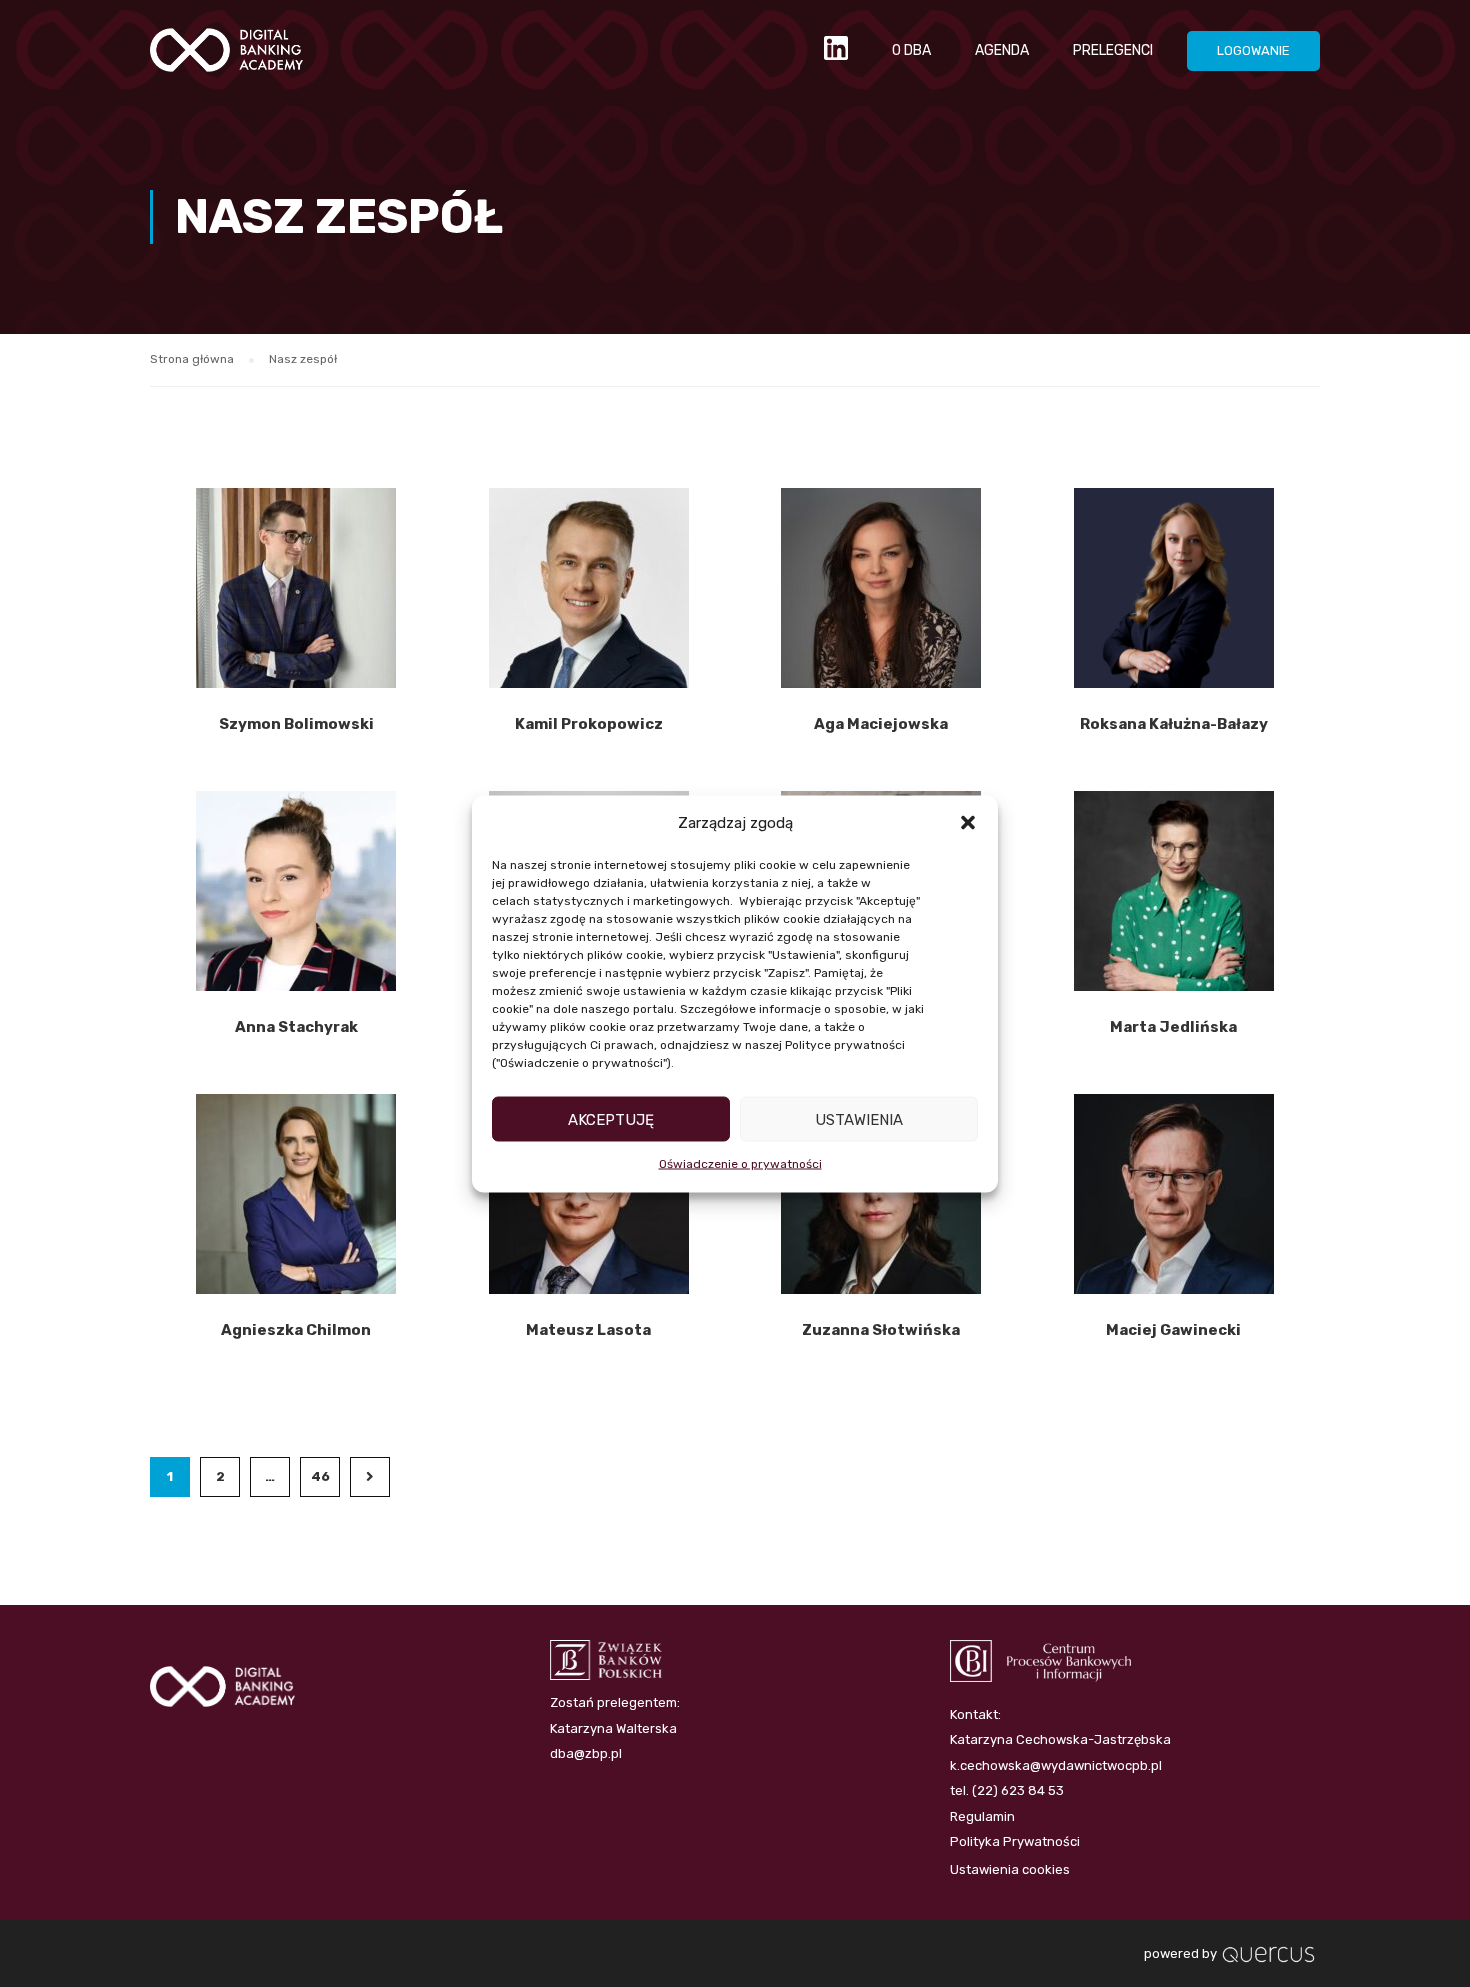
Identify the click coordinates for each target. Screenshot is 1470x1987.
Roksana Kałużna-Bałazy (1174, 724)
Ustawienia (859, 1119)
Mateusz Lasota (588, 1330)
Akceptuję (611, 1119)
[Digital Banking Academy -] (226, 60)
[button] (968, 823)
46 (320, 1476)
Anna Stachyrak (296, 1027)
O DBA (911, 50)
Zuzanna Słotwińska (881, 1330)
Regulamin (982, 1816)
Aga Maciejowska (881, 724)
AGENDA (1002, 50)
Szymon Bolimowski (296, 724)
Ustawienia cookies (1010, 1869)
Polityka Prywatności (1015, 1841)
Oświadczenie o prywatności (740, 1164)
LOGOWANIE (1253, 50)
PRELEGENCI (1113, 50)
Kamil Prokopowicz (589, 724)
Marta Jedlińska (1173, 1027)
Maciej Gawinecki (1173, 1330)
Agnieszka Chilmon (296, 1330)
